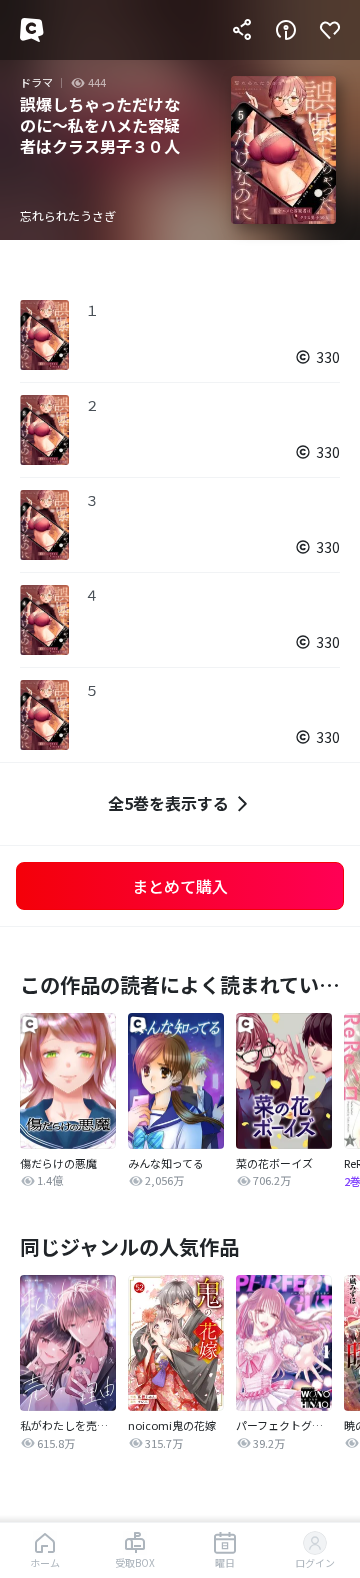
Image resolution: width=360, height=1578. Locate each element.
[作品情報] (286, 30)
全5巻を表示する (168, 803)
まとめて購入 (180, 886)
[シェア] (242, 30)
